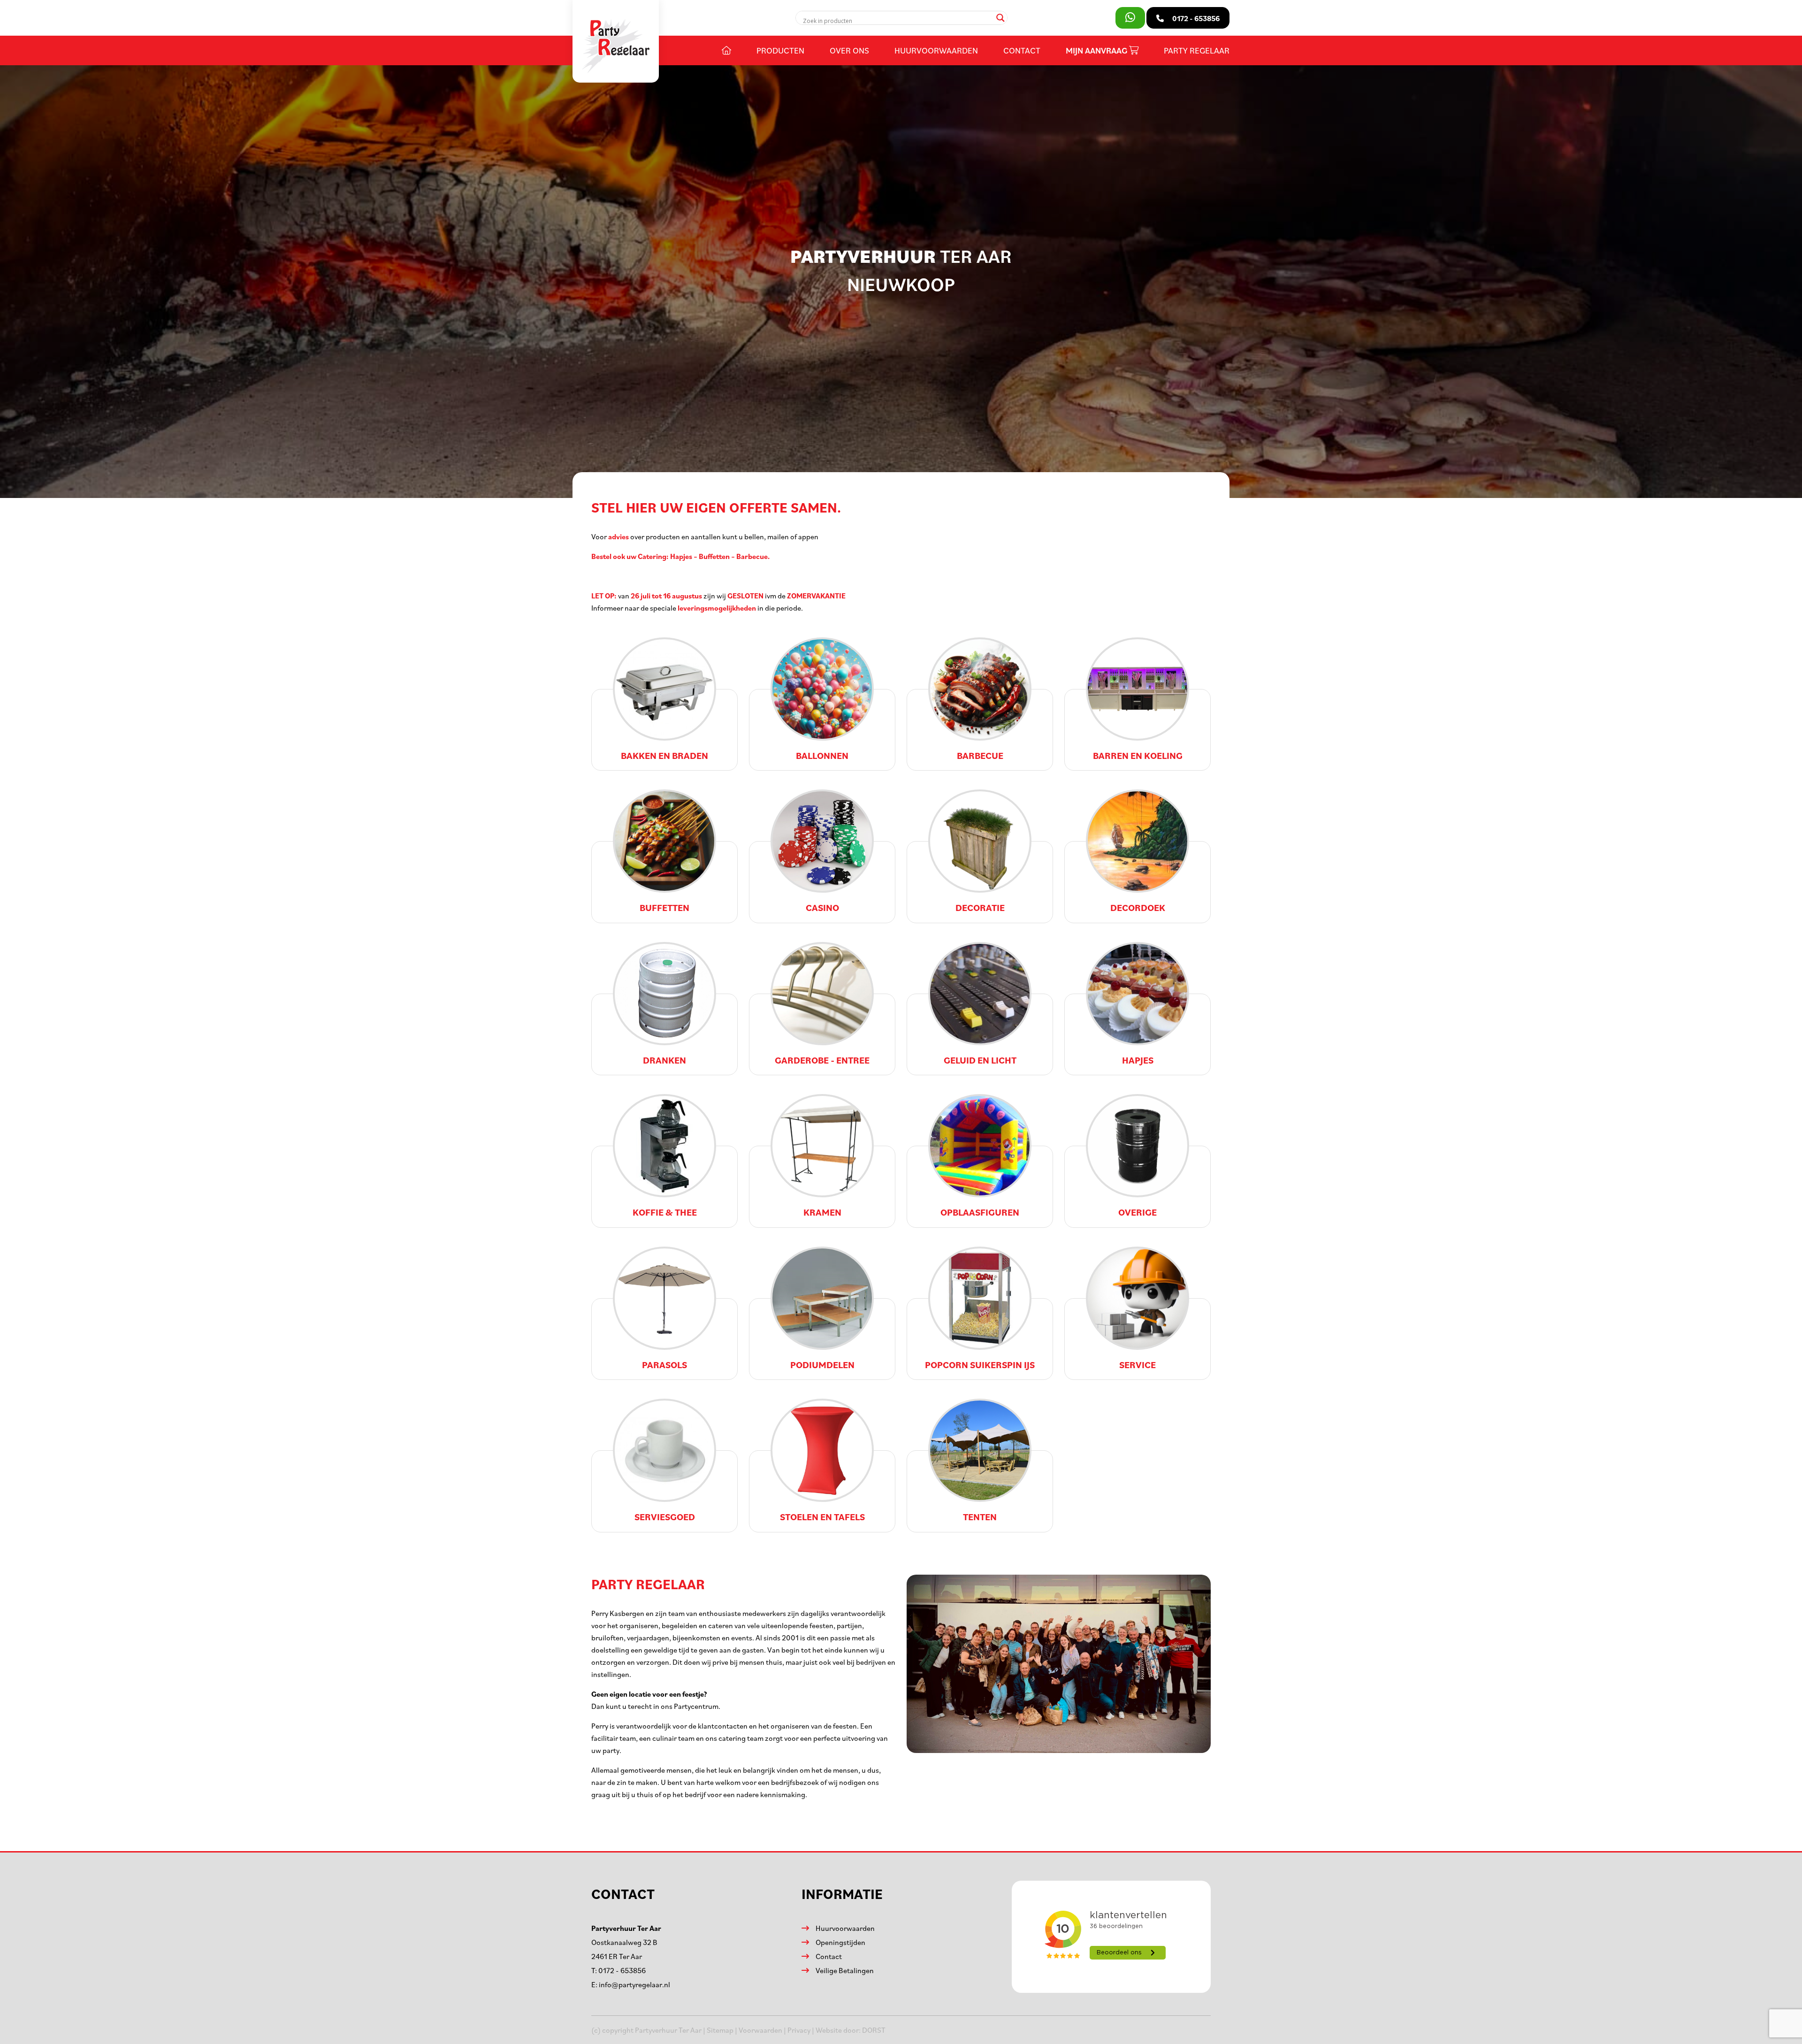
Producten (780, 50)
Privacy (799, 2030)
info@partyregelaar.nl (634, 1984)
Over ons (849, 50)
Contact (1022, 50)
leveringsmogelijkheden (717, 608)
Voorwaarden (760, 2030)
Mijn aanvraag (1097, 50)
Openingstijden (840, 1942)
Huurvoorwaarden (936, 50)
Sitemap (720, 2030)
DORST (874, 2030)
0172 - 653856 (622, 1970)
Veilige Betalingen (845, 1970)
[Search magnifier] (1000, 18)
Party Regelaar (1197, 50)
